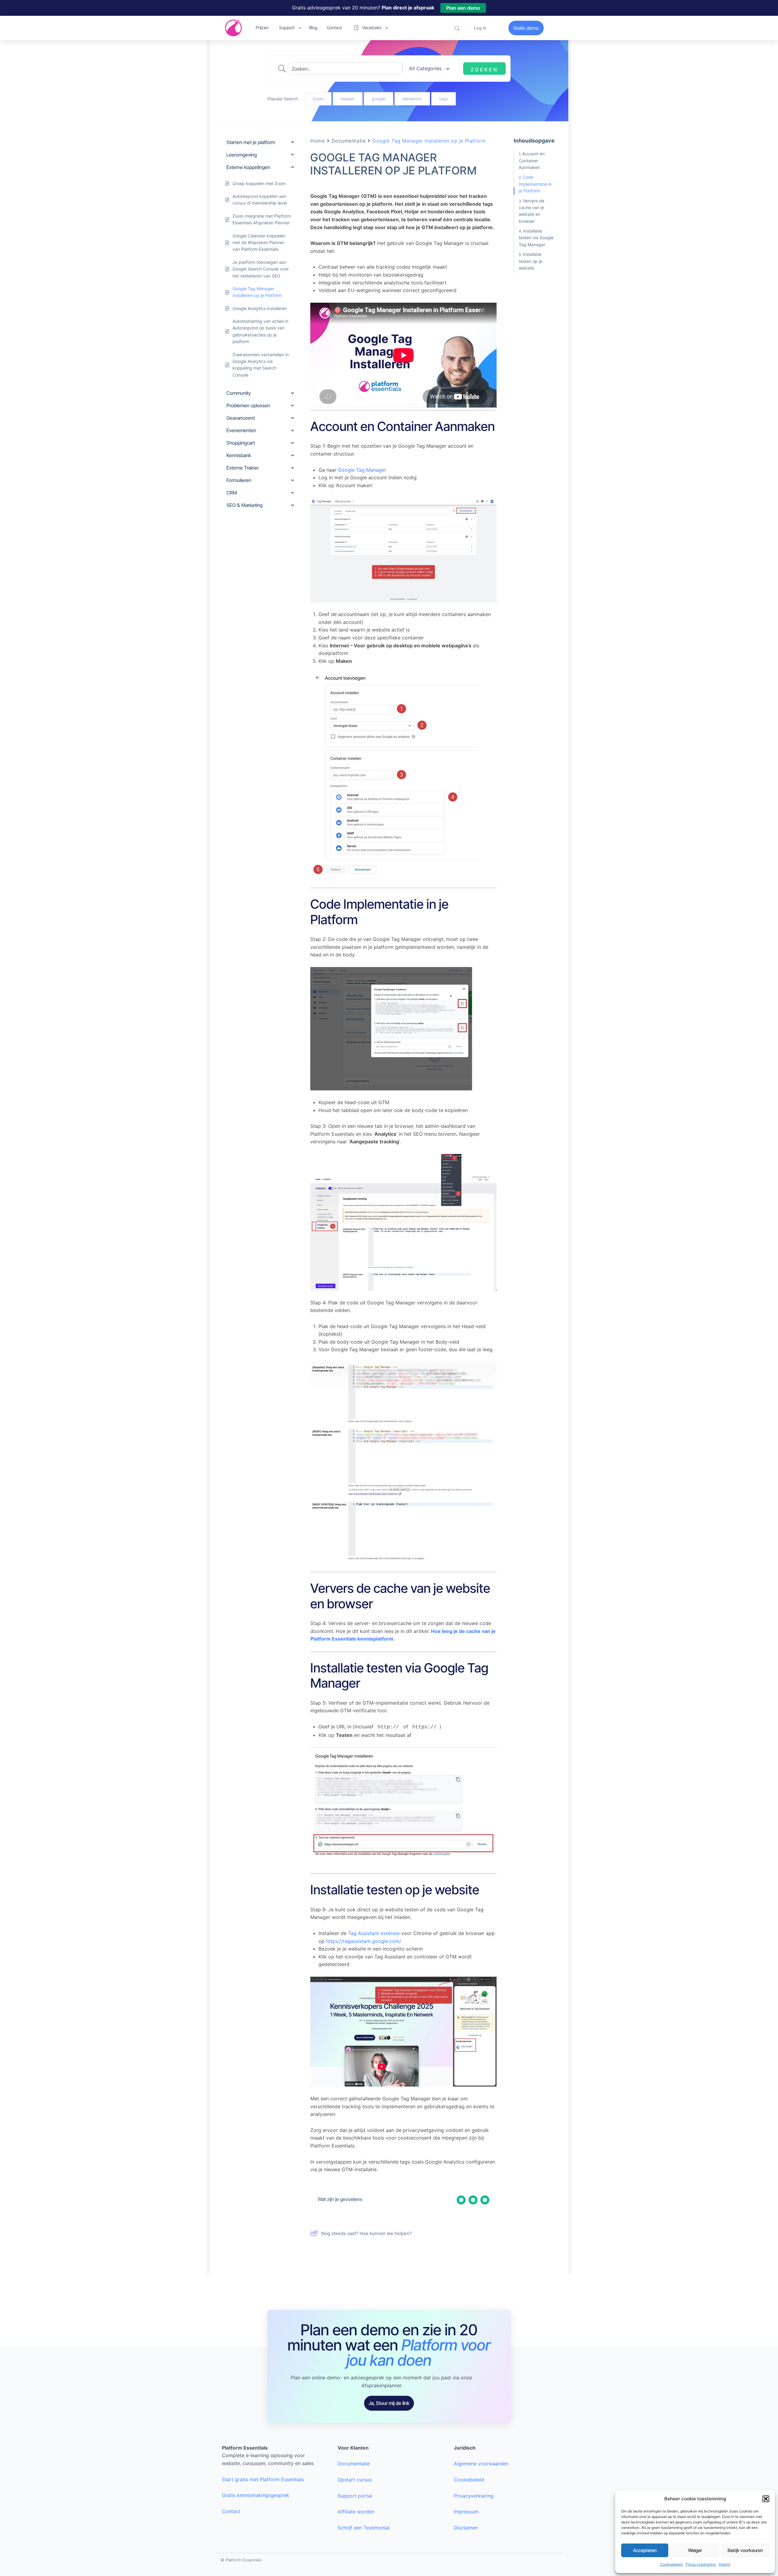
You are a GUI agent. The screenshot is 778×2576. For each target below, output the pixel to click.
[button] (766, 2499)
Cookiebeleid (671, 2564)
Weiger (695, 2550)
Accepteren (645, 2550)
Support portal (355, 2496)
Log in (480, 28)
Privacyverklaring (701, 2564)
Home (317, 141)
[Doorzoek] (457, 28)
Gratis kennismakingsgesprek (256, 2495)
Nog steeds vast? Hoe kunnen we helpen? (367, 2233)
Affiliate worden (356, 2512)
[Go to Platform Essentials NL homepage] (233, 28)
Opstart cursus (355, 2480)
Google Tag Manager (362, 470)
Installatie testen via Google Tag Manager (536, 238)
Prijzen (262, 28)
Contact (334, 28)
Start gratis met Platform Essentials (263, 2479)
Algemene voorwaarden (481, 2464)
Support (287, 28)
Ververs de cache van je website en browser (532, 211)
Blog (313, 28)
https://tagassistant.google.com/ (364, 1941)
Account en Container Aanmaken (532, 160)
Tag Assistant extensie (374, 1933)
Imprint (725, 2564)
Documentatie (349, 141)
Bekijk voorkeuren (745, 2550)
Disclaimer (466, 2528)
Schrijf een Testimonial (364, 2528)
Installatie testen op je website (530, 261)
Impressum (466, 2512)
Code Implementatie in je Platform (535, 184)
